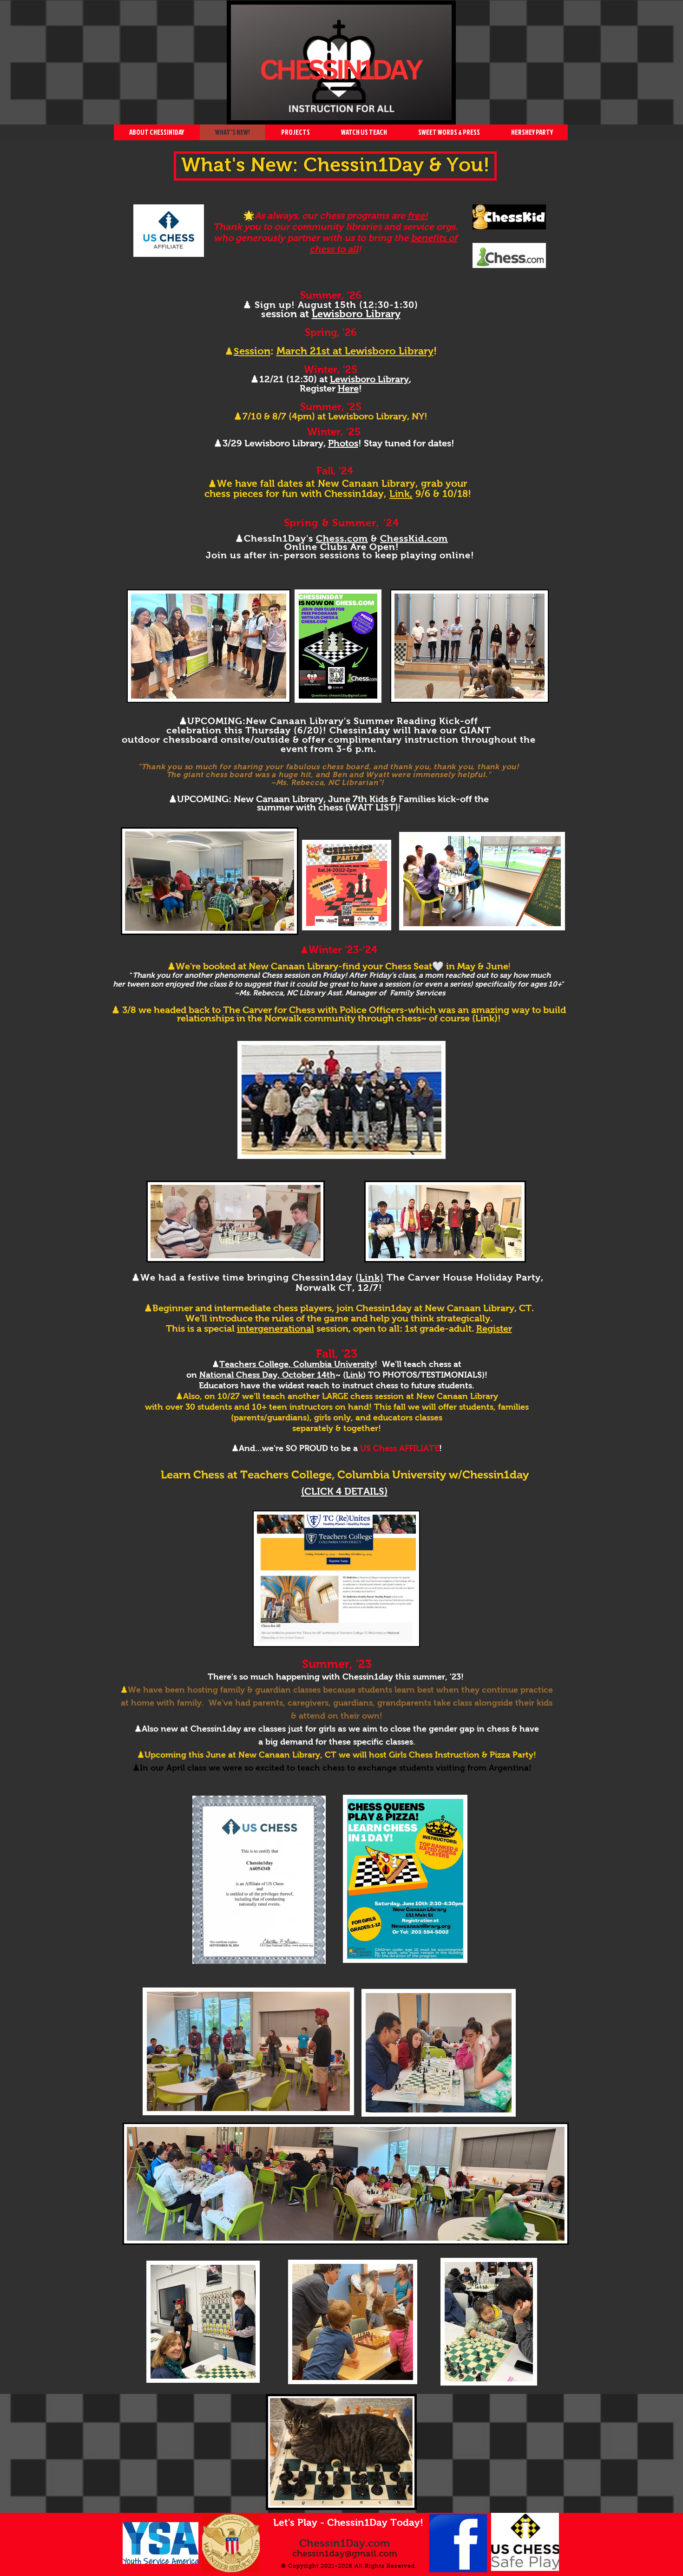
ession (255, 351)
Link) (371, 1277)
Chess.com (342, 538)
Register (494, 1328)
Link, (401, 494)
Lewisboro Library (369, 379)
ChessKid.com (414, 538)
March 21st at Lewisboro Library (355, 351)
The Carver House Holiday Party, (465, 1277)
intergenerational (276, 1328)
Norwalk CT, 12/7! (339, 1288)
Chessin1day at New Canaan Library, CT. (445, 1308)
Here (348, 388)
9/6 (421, 494)
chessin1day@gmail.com (345, 2553)
